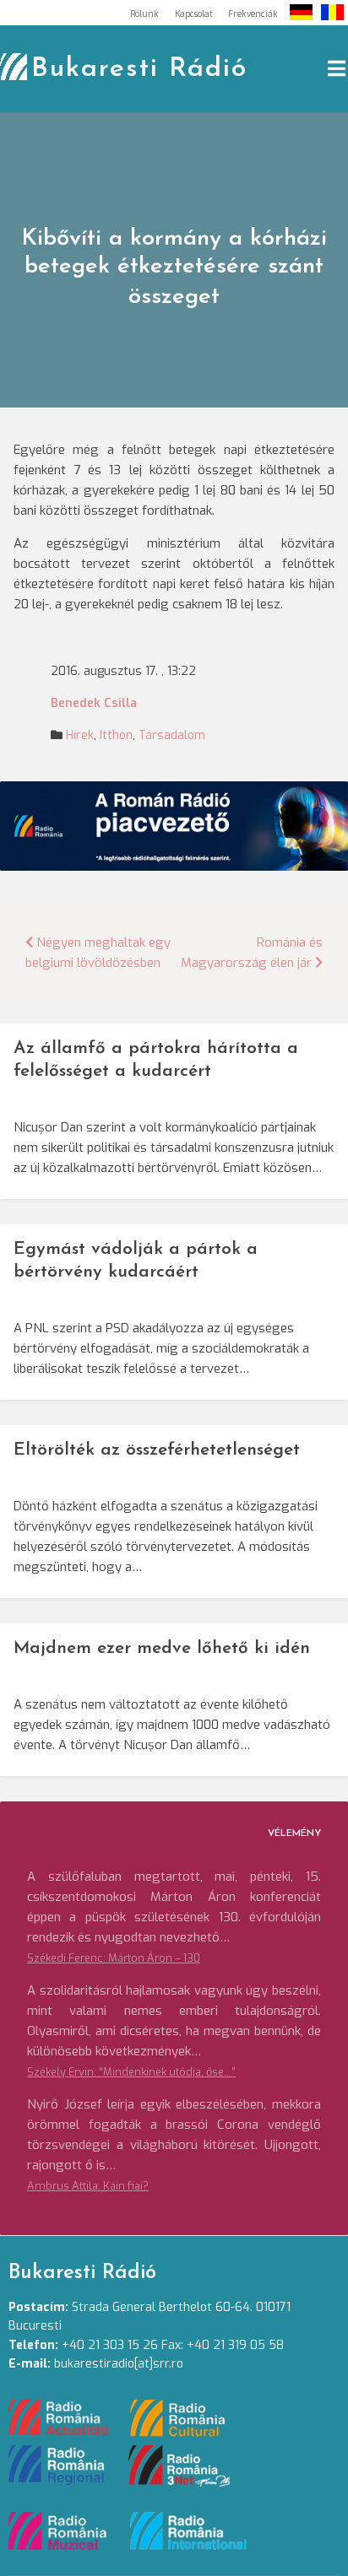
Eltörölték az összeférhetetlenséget (157, 1450)
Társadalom (172, 735)
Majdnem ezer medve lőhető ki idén (162, 1648)
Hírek (80, 735)
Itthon (116, 735)
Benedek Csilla (94, 703)
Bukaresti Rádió (139, 69)
